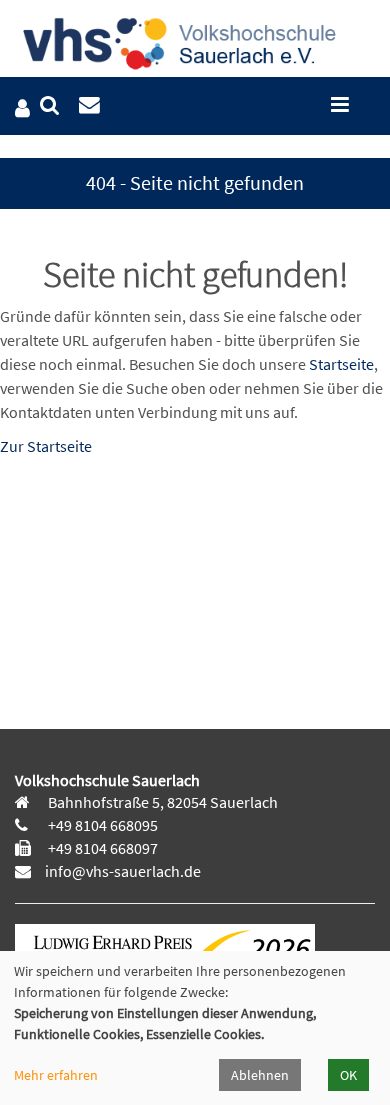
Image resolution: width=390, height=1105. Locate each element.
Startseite (341, 364)
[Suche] (49, 105)
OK (348, 1075)
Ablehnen (260, 1075)
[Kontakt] (89, 105)
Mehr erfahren (56, 1075)
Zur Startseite (46, 446)
